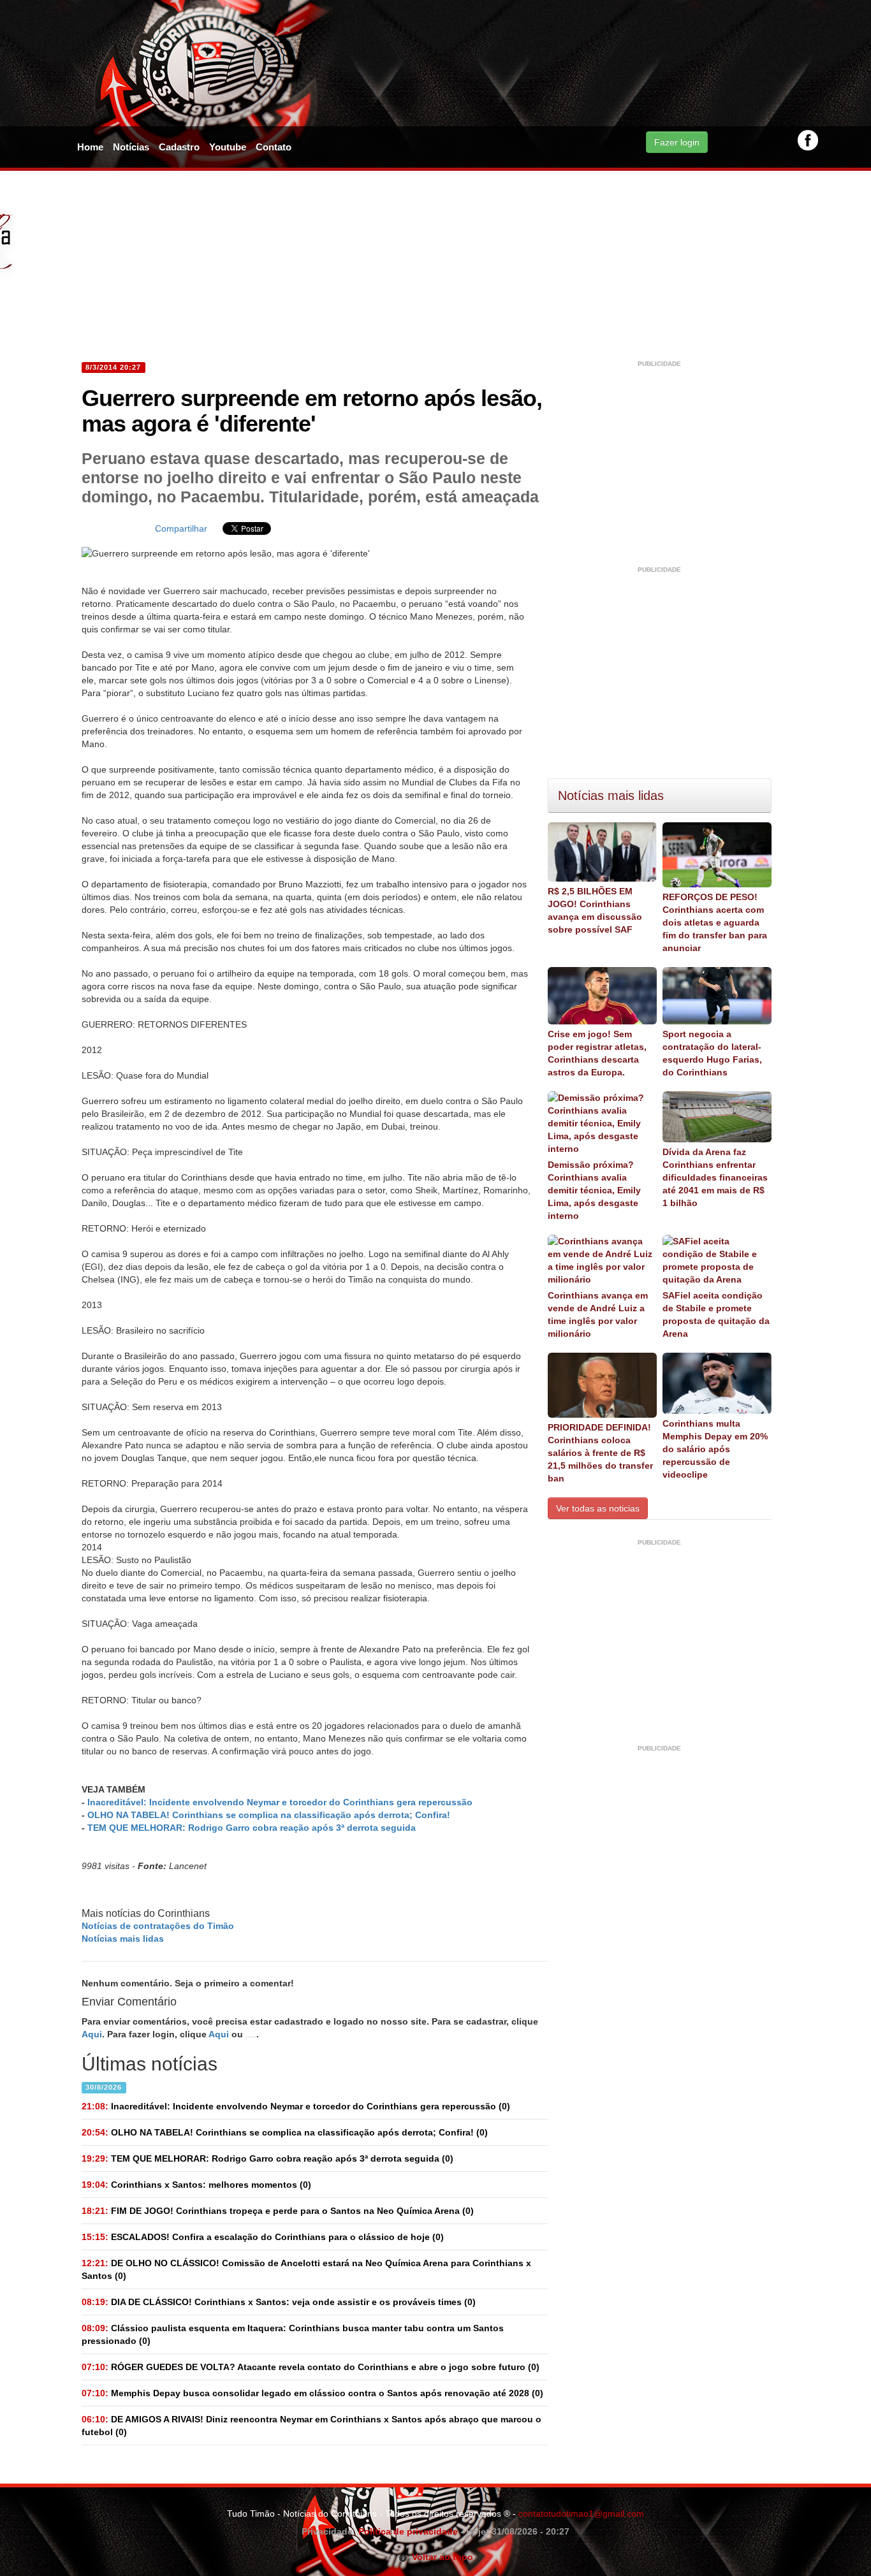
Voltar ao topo (440, 2557)
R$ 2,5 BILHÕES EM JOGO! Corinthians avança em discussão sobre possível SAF (595, 910)
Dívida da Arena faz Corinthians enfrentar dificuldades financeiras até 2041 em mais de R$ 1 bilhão (715, 1177)
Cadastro (179, 147)
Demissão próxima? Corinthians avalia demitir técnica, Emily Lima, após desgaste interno (594, 1190)
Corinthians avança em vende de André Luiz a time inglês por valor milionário (598, 1314)
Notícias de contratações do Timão (158, 1926)
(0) (296, 2106)
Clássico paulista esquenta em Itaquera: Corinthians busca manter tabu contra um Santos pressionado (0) (293, 2334)
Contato (274, 147)
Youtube (228, 147)
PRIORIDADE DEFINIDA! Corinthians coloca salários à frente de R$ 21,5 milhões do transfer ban (600, 1453)
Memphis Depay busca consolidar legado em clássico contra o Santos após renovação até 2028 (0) (312, 2393)
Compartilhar (181, 528)
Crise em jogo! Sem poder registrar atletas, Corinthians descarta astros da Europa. (597, 1053)
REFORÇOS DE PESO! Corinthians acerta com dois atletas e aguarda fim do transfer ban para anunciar (715, 922)
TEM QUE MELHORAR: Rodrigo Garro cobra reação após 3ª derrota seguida (252, 1828)
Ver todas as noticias (598, 1508)
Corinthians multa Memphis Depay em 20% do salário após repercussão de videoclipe (715, 1449)
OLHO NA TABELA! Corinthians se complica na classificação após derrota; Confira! (269, 1815)
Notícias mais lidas (123, 1939)
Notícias (131, 147)
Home (90, 147)
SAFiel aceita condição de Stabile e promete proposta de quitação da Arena (716, 1314)
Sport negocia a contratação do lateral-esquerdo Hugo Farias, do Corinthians (712, 1053)
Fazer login (677, 142)
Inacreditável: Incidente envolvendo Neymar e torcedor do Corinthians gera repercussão (280, 1802)
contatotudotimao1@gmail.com (581, 2514)
